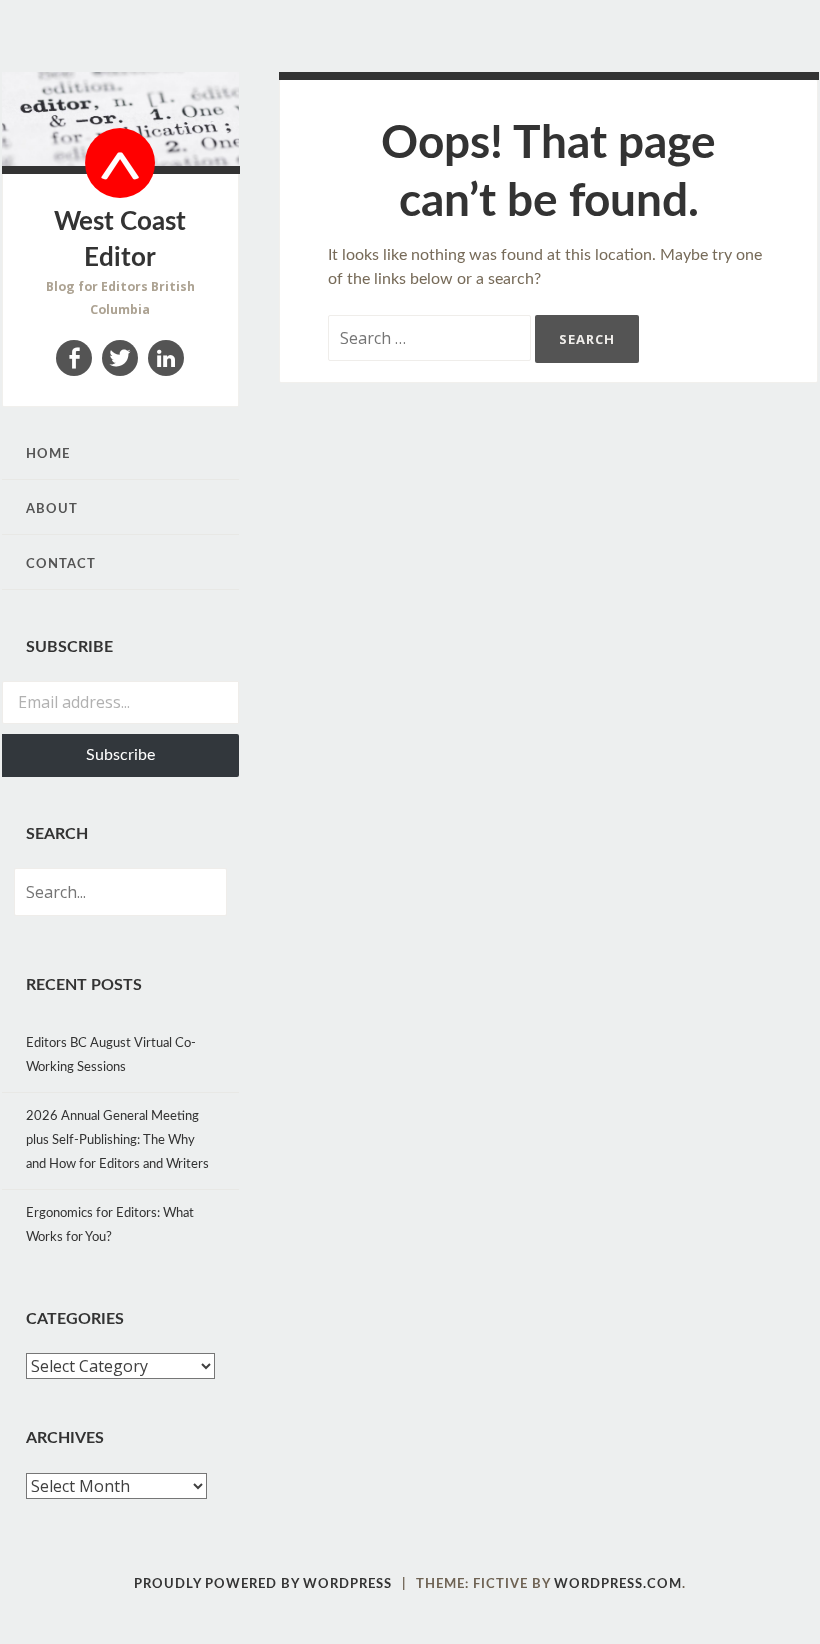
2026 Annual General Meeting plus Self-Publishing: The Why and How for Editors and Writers (117, 1140)
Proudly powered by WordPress (263, 1584)
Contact (61, 564)
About (52, 509)
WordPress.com (618, 1584)
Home (48, 454)
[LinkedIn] (166, 358)
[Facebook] (74, 358)
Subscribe (120, 755)
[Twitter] (120, 358)
